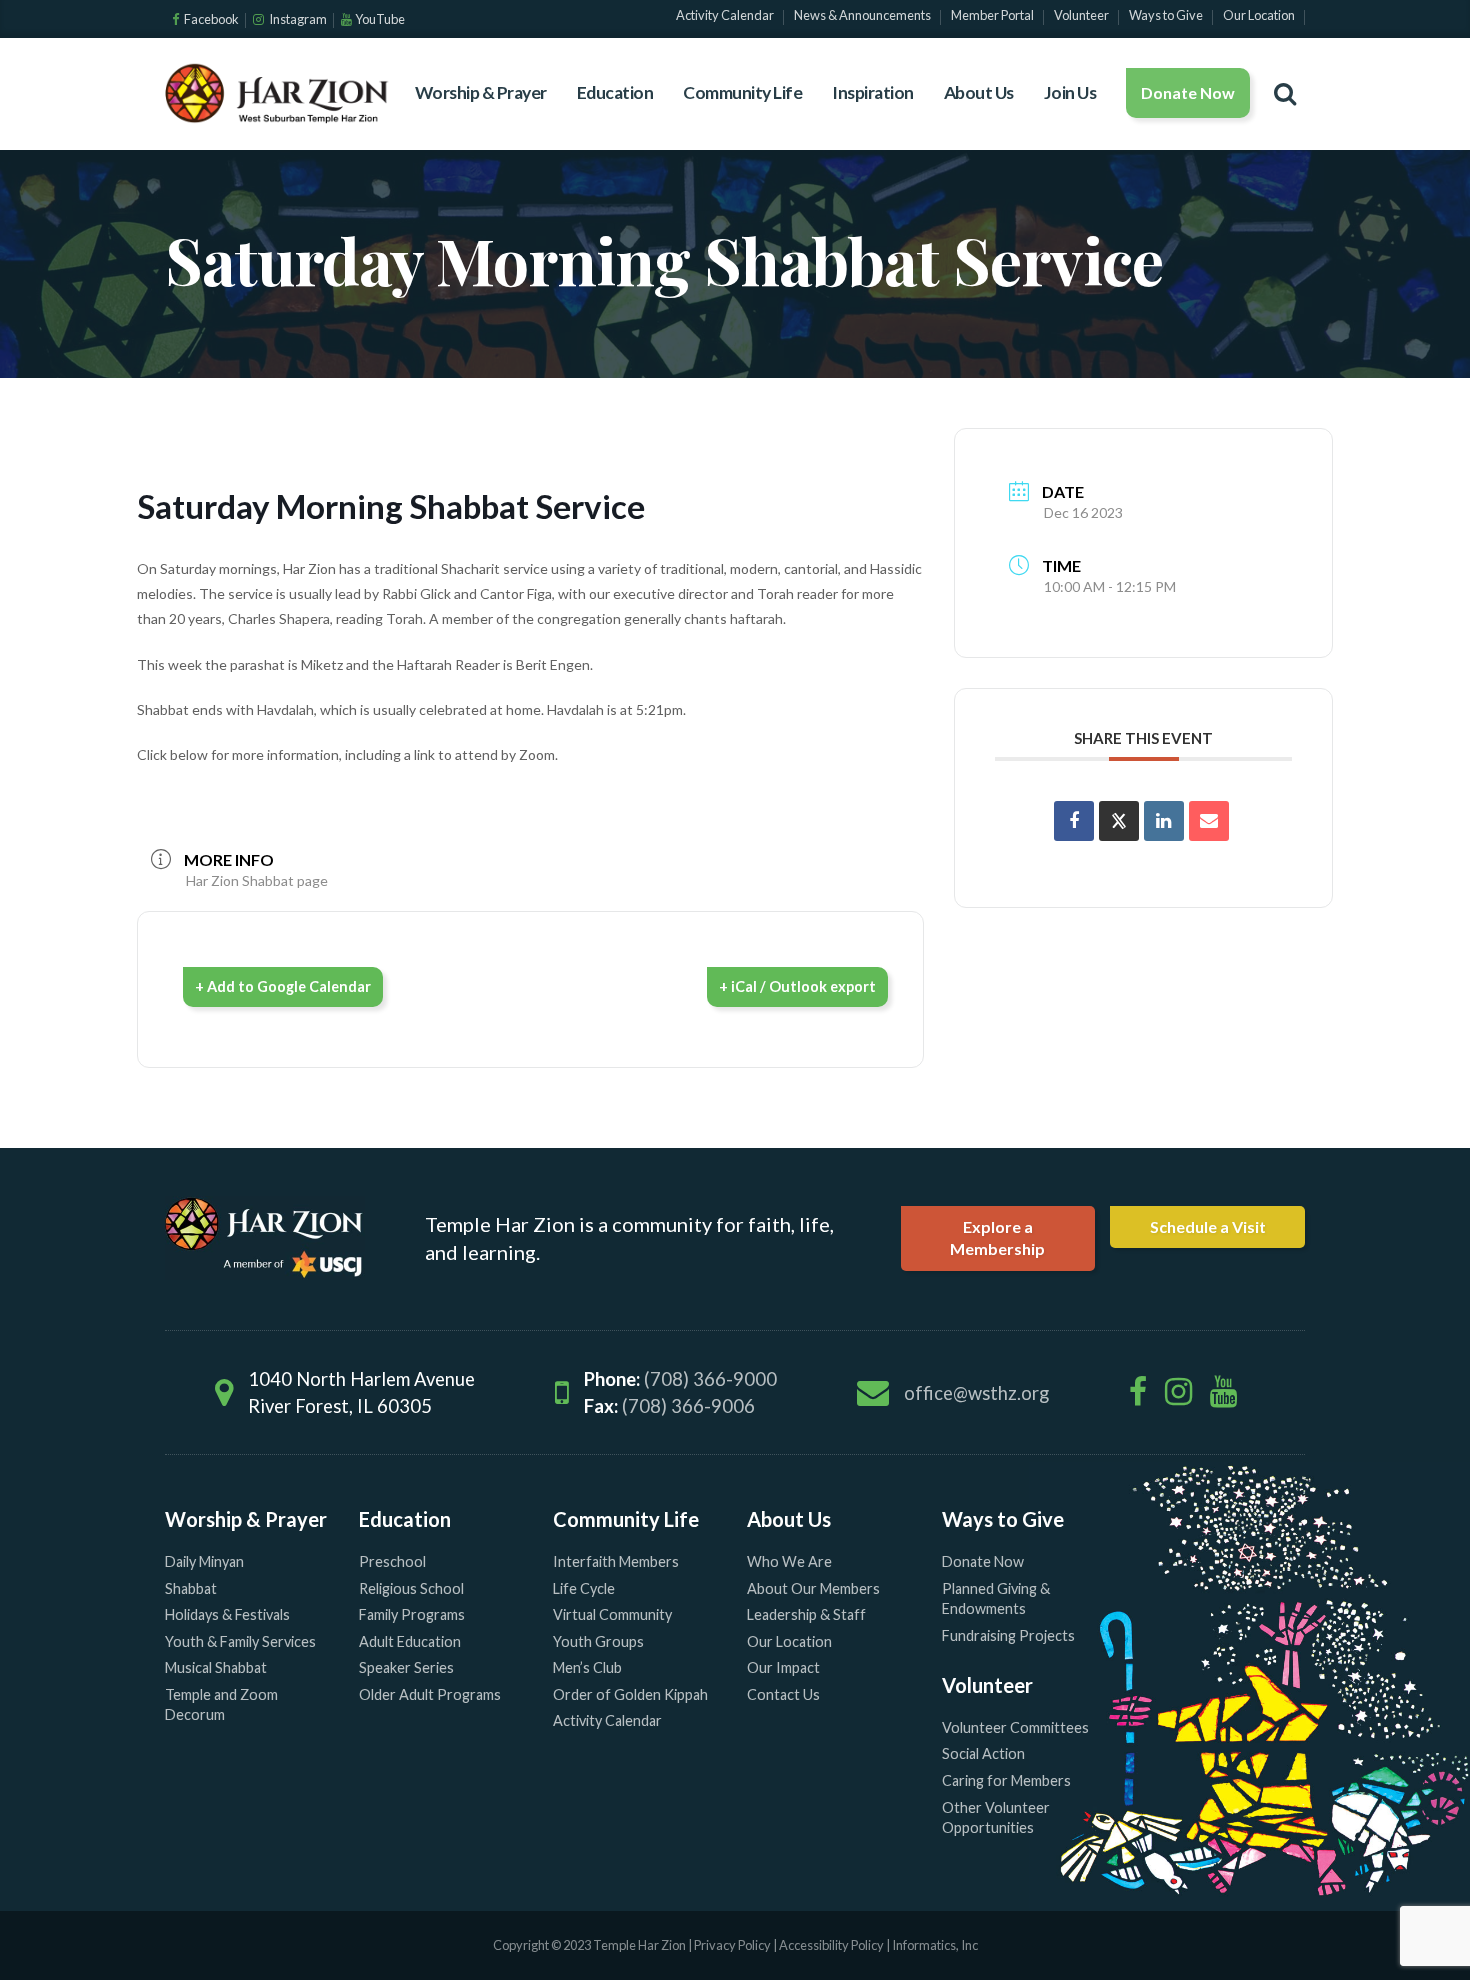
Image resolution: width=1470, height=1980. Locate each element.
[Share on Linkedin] (1164, 821)
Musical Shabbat (216, 1667)
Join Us (1070, 92)
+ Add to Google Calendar (283, 986)
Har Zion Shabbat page (257, 880)
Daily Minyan (204, 1561)
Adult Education (410, 1641)
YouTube (380, 19)
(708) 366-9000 (710, 1379)
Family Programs (412, 1614)
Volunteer (987, 1685)
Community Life (742, 92)
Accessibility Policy (832, 1945)
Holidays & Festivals (227, 1614)
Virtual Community (612, 1614)
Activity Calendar (607, 1720)
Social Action (983, 1753)
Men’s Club (587, 1667)
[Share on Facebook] (1074, 821)
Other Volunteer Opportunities (996, 1818)
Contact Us (783, 1694)
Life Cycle (584, 1588)
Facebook (210, 19)
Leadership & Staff (806, 1614)
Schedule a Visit (1208, 1226)
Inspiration (873, 92)
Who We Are (789, 1561)
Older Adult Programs (430, 1694)
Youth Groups (598, 1641)
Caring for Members (1006, 1780)
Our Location (789, 1641)
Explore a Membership (997, 1238)
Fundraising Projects (1008, 1635)
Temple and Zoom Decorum (221, 1705)
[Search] (1285, 93)
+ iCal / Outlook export (797, 986)
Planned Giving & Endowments (996, 1599)
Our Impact (783, 1667)
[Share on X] (1119, 821)
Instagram (297, 19)
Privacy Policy (732, 1945)
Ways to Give (1003, 1519)
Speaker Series (406, 1667)
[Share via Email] (1209, 821)
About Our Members (813, 1588)
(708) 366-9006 (688, 1406)
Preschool (392, 1561)
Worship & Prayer (481, 92)
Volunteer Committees (1015, 1727)
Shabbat (191, 1588)
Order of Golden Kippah (630, 1694)
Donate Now (1188, 92)
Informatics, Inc (935, 1945)
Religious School (411, 1588)
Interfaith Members (616, 1561)
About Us (979, 92)
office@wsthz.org (976, 1393)
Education (615, 92)
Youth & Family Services (240, 1641)
